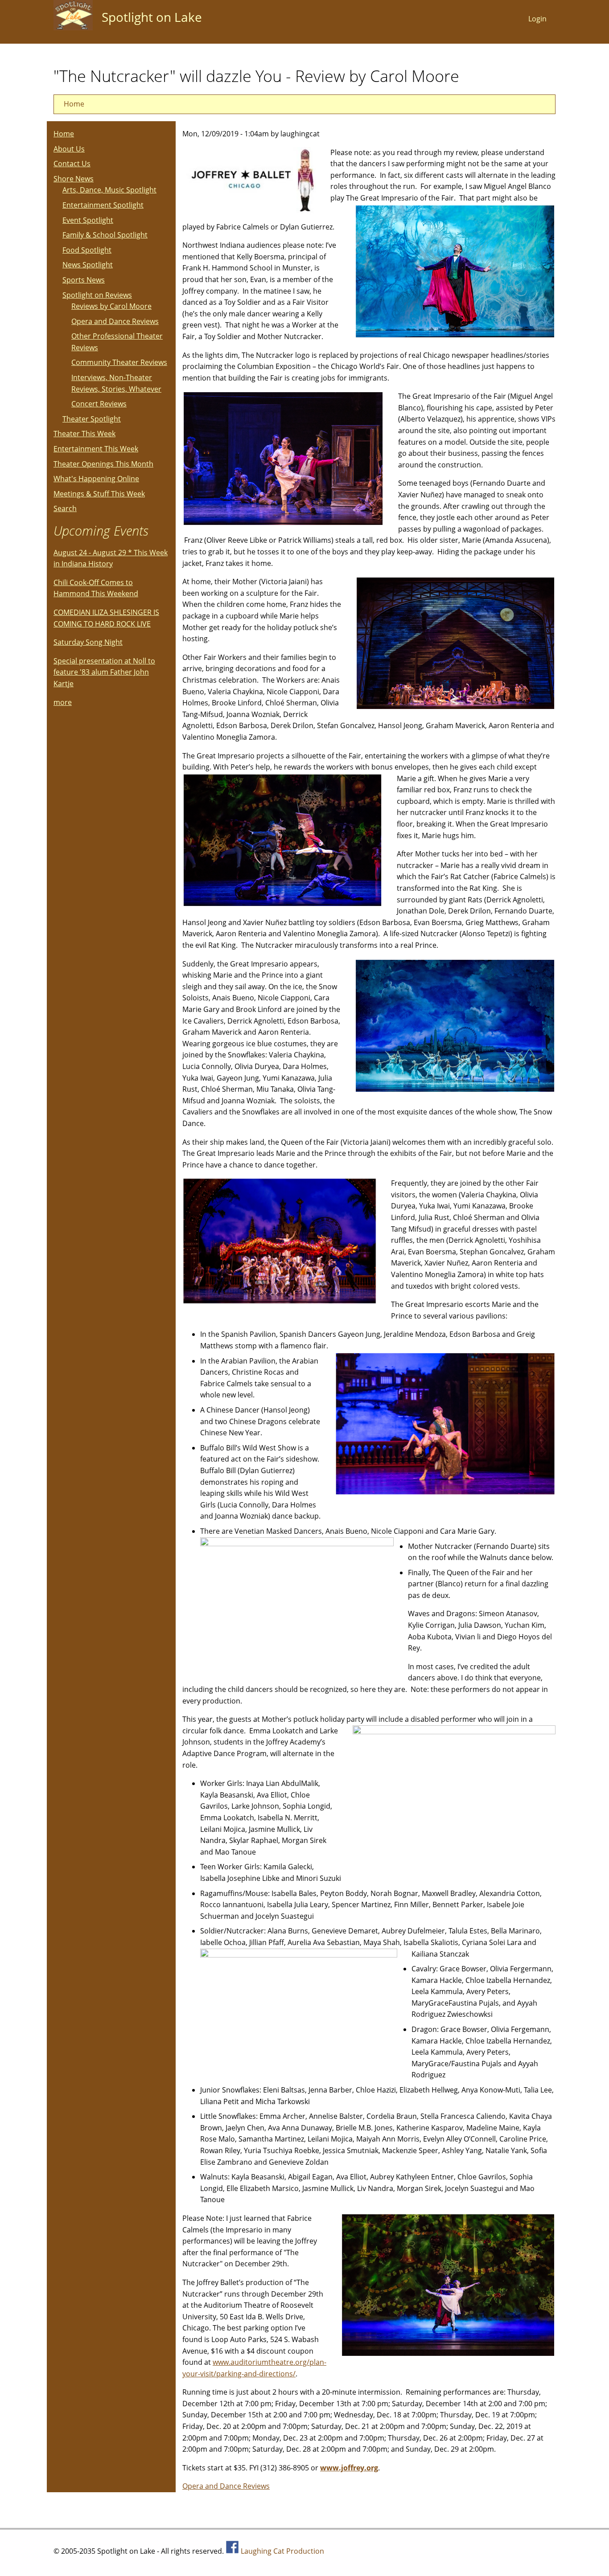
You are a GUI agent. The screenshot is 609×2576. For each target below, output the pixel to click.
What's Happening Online (96, 479)
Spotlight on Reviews (97, 295)
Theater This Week (84, 434)
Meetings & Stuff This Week (99, 494)
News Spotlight (88, 265)
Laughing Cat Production (282, 2551)
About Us (69, 149)
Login (537, 19)
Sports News (84, 280)
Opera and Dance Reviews (226, 2486)
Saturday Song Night (88, 642)
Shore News (74, 179)
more (63, 702)
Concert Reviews (99, 404)
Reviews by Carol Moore (111, 306)
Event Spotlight (88, 220)
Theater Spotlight (92, 419)
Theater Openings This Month (103, 464)
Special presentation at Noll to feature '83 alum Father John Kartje (104, 672)
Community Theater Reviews (119, 362)
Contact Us (72, 164)
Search (65, 508)
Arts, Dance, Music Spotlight (109, 190)
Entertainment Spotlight (103, 205)
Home (74, 104)
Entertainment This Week (96, 449)
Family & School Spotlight (105, 235)
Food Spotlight (87, 250)
